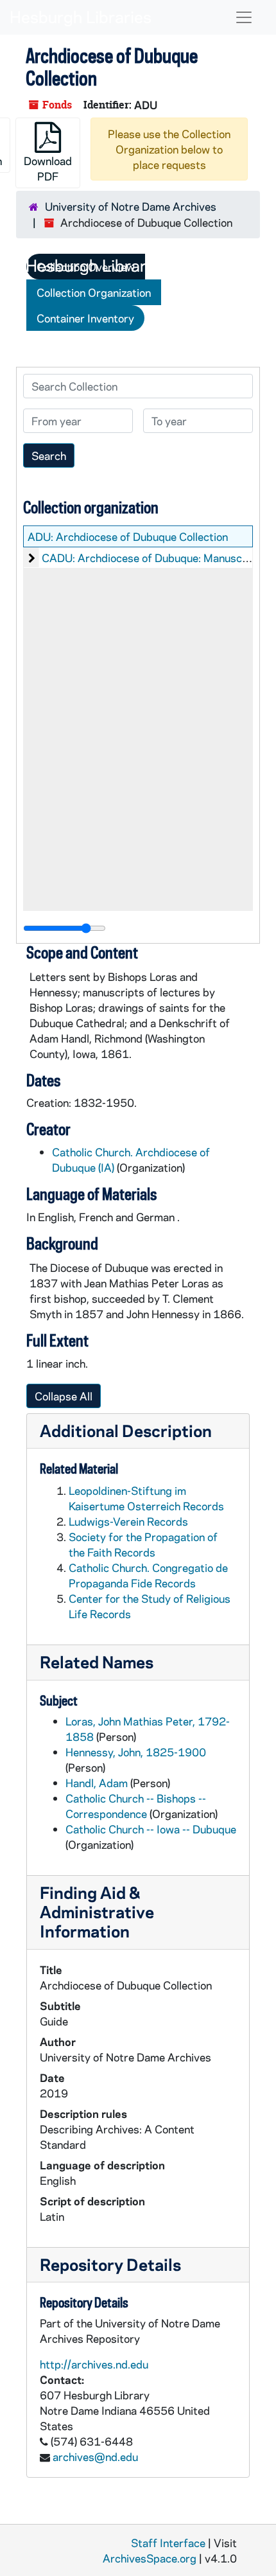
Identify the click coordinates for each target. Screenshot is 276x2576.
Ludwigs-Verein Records (128, 1521)
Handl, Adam (97, 1783)
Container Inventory (85, 318)
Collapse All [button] (64, 1396)
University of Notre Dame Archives (131, 206)
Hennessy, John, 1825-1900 (136, 1752)
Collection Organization (94, 292)
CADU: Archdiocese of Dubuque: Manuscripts (154, 558)
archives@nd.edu (95, 2457)
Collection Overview (86, 267)
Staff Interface (168, 2543)
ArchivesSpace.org (150, 2558)
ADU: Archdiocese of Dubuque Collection (128, 536)
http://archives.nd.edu (94, 2364)
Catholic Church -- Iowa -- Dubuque (151, 1829)
